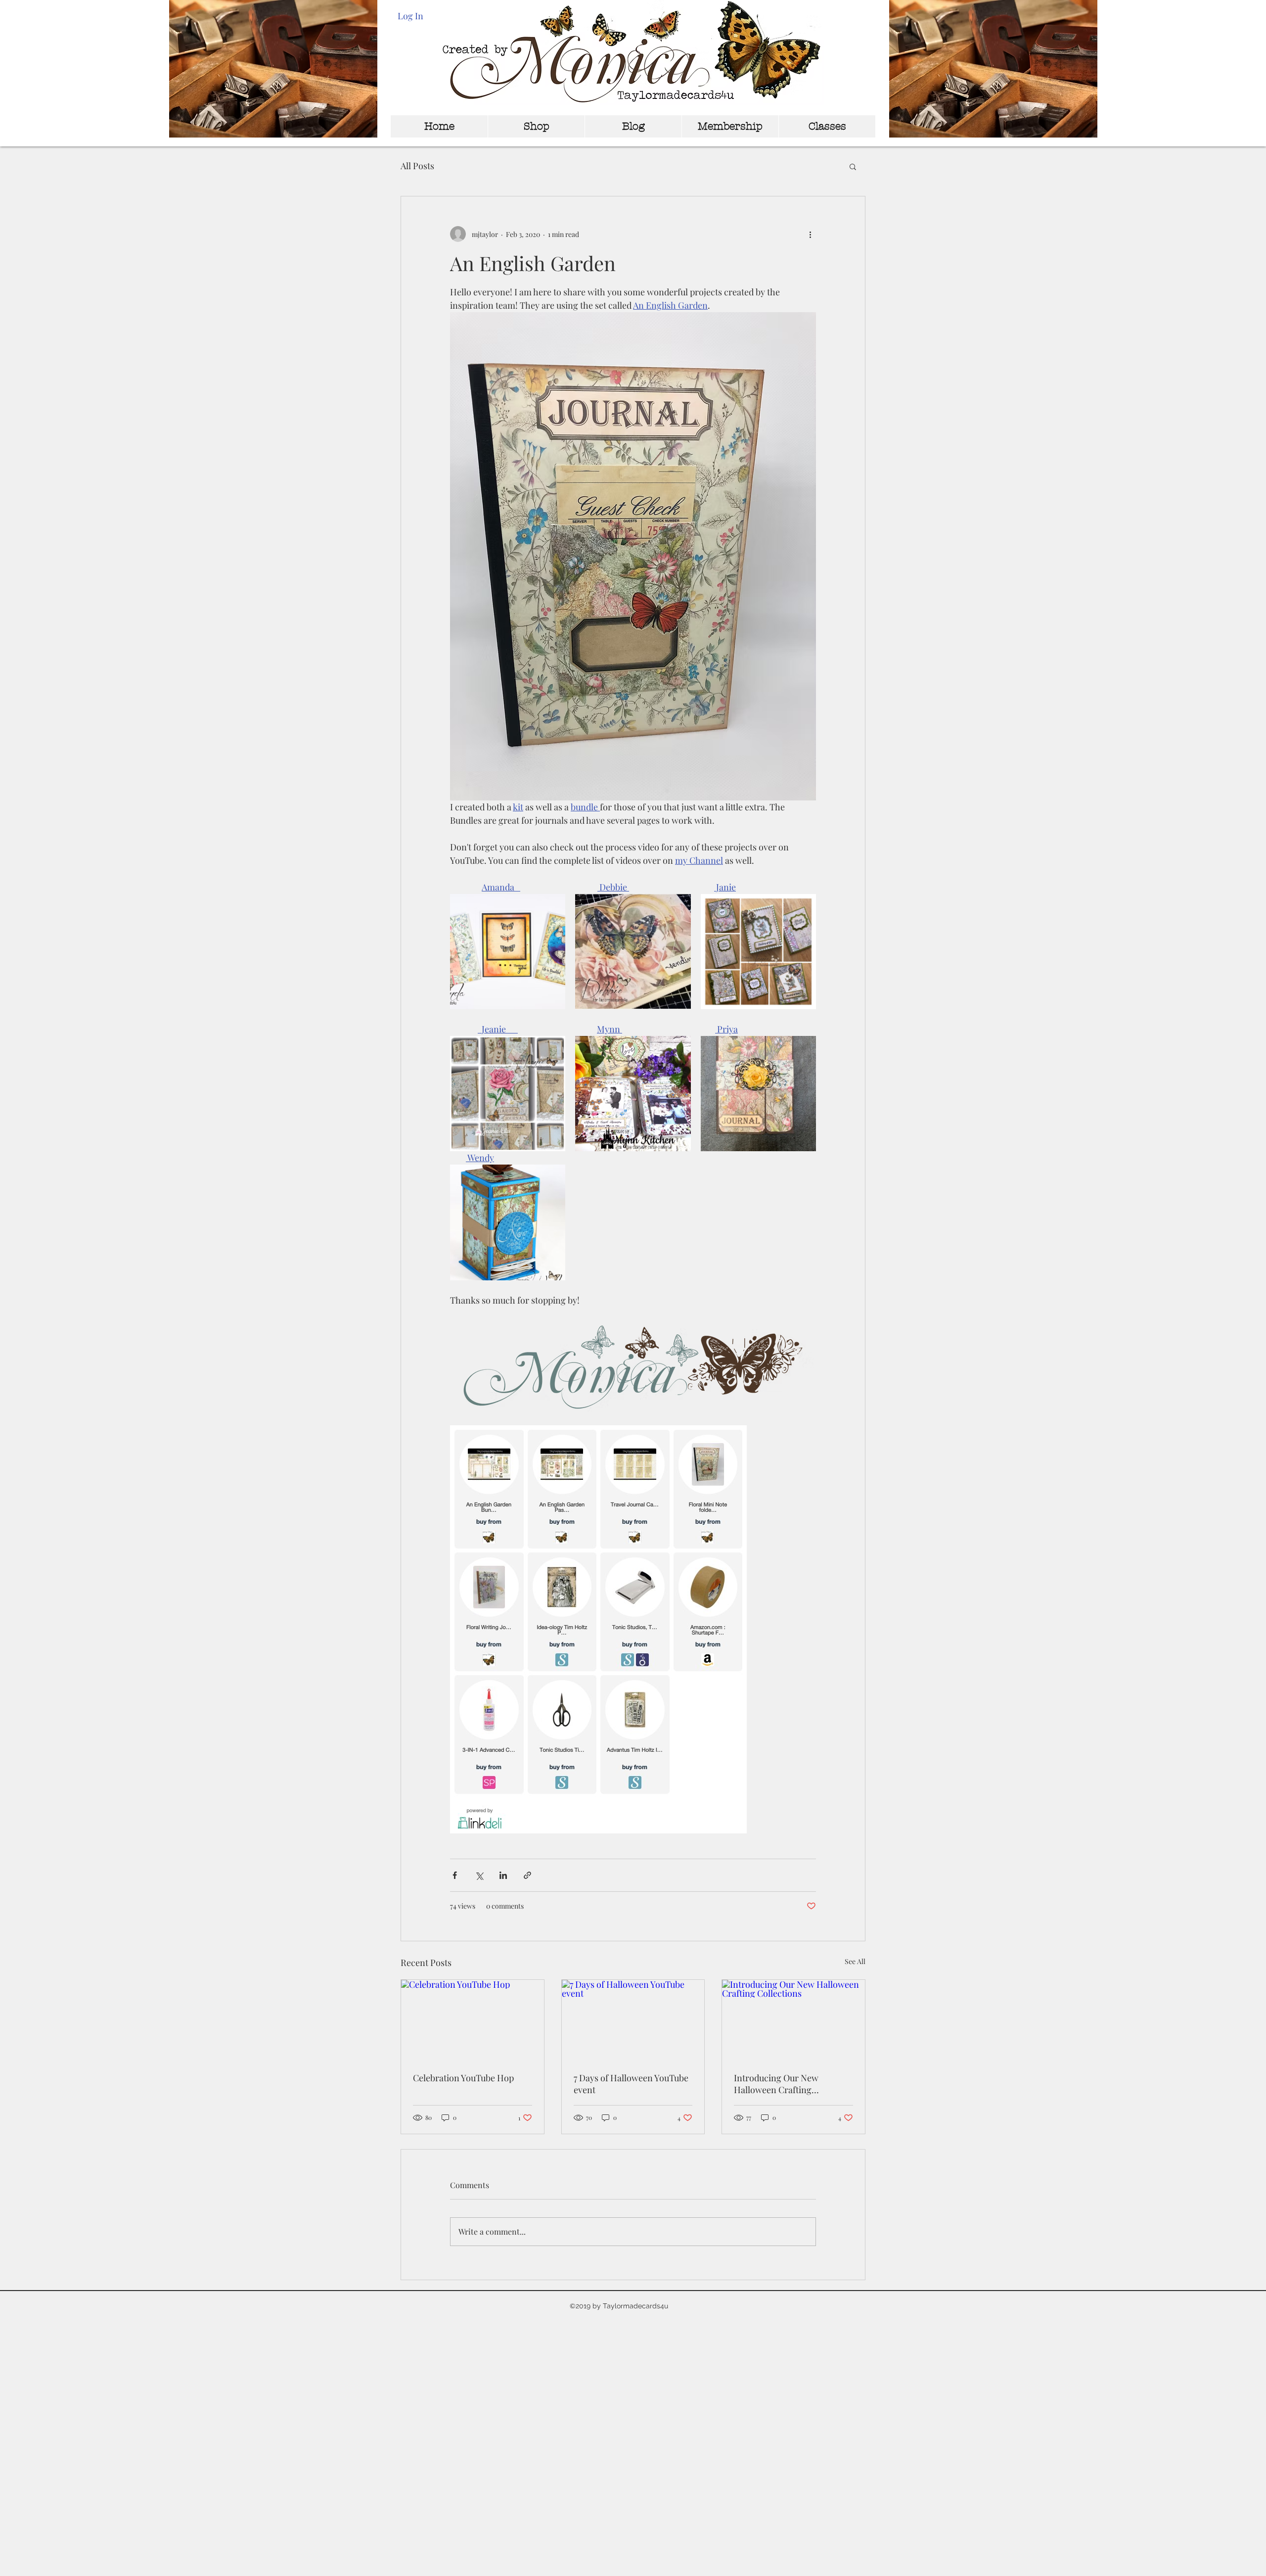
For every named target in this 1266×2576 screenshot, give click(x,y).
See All (855, 1961)
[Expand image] (508, 952)
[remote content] (633, 1630)
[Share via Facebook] (455, 1875)
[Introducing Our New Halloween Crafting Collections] (793, 2020)
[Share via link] (527, 1875)
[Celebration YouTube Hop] (473, 2020)
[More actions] (810, 234)
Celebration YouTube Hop (463, 2078)
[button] (853, 166)
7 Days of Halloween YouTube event (631, 2084)
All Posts (417, 166)
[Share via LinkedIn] (503, 1875)
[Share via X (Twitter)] (479, 1875)
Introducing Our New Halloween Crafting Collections (776, 2084)
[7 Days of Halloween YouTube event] (633, 2020)
